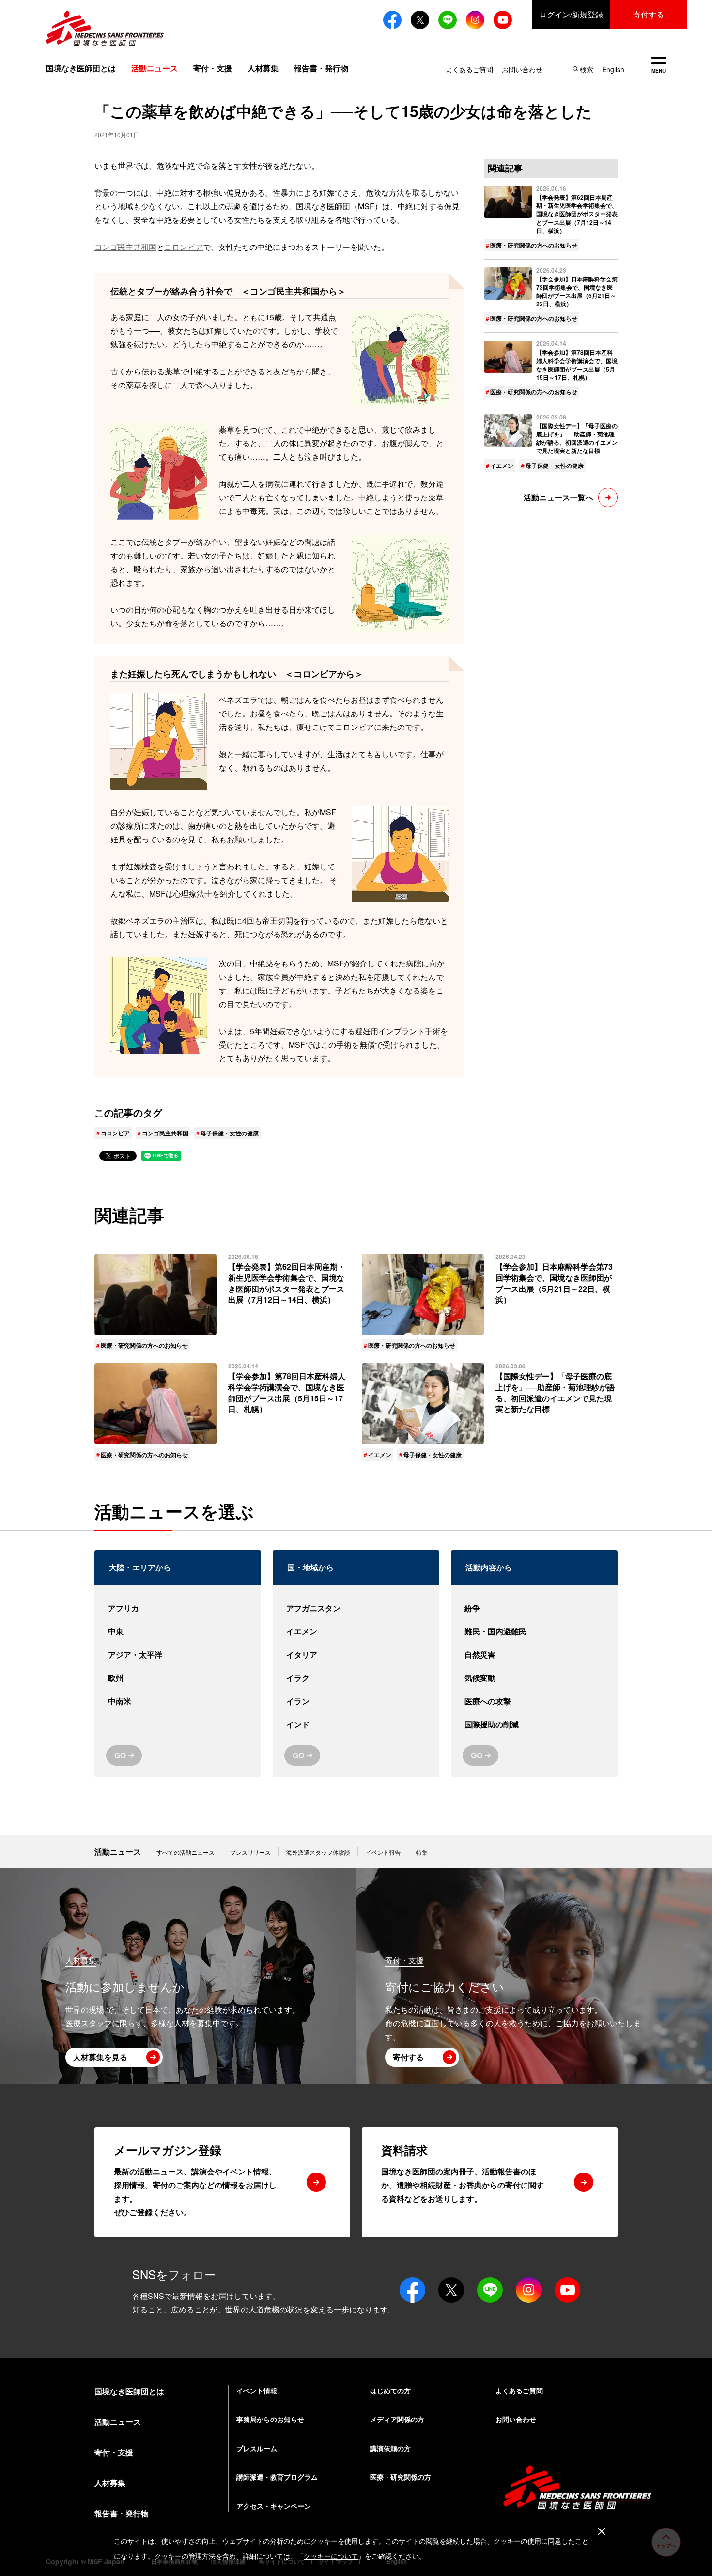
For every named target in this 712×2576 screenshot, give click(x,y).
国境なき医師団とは (81, 68)
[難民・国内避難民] (534, 1631)
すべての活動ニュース (186, 1852)
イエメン (502, 466)
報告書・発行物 (321, 68)
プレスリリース (250, 1852)
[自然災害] (534, 1655)
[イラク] (356, 1678)
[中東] (178, 1631)
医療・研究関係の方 (401, 2477)
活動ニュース (118, 1852)
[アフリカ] (178, 1608)
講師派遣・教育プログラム (277, 2477)
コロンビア (184, 247)
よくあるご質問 (469, 69)
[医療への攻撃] (534, 1701)
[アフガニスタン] (356, 1608)
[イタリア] (356, 1655)
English (613, 69)
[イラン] (356, 1701)
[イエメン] (356, 1631)
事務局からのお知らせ (270, 2419)
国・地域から (310, 1567)
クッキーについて (331, 2556)
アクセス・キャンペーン (274, 2506)
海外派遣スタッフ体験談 (318, 1852)
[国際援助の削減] (534, 1724)
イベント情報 (257, 2390)
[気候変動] (534, 1678)
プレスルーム (257, 2448)
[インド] (356, 1724)
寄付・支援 (213, 68)
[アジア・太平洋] (178, 1655)
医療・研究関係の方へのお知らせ (534, 245)
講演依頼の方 (390, 2448)
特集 (422, 1852)
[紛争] (534, 1608)
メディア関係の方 (397, 2419)
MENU (658, 66)
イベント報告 (383, 1852)
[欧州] (178, 1678)
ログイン (571, 14)
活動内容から (489, 1567)
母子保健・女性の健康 (230, 1133)
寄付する (649, 14)
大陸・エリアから (140, 1567)
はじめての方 (390, 2390)
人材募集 (263, 68)
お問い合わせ (522, 69)
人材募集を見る (100, 2057)
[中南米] (178, 1701)
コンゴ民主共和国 (125, 247)
